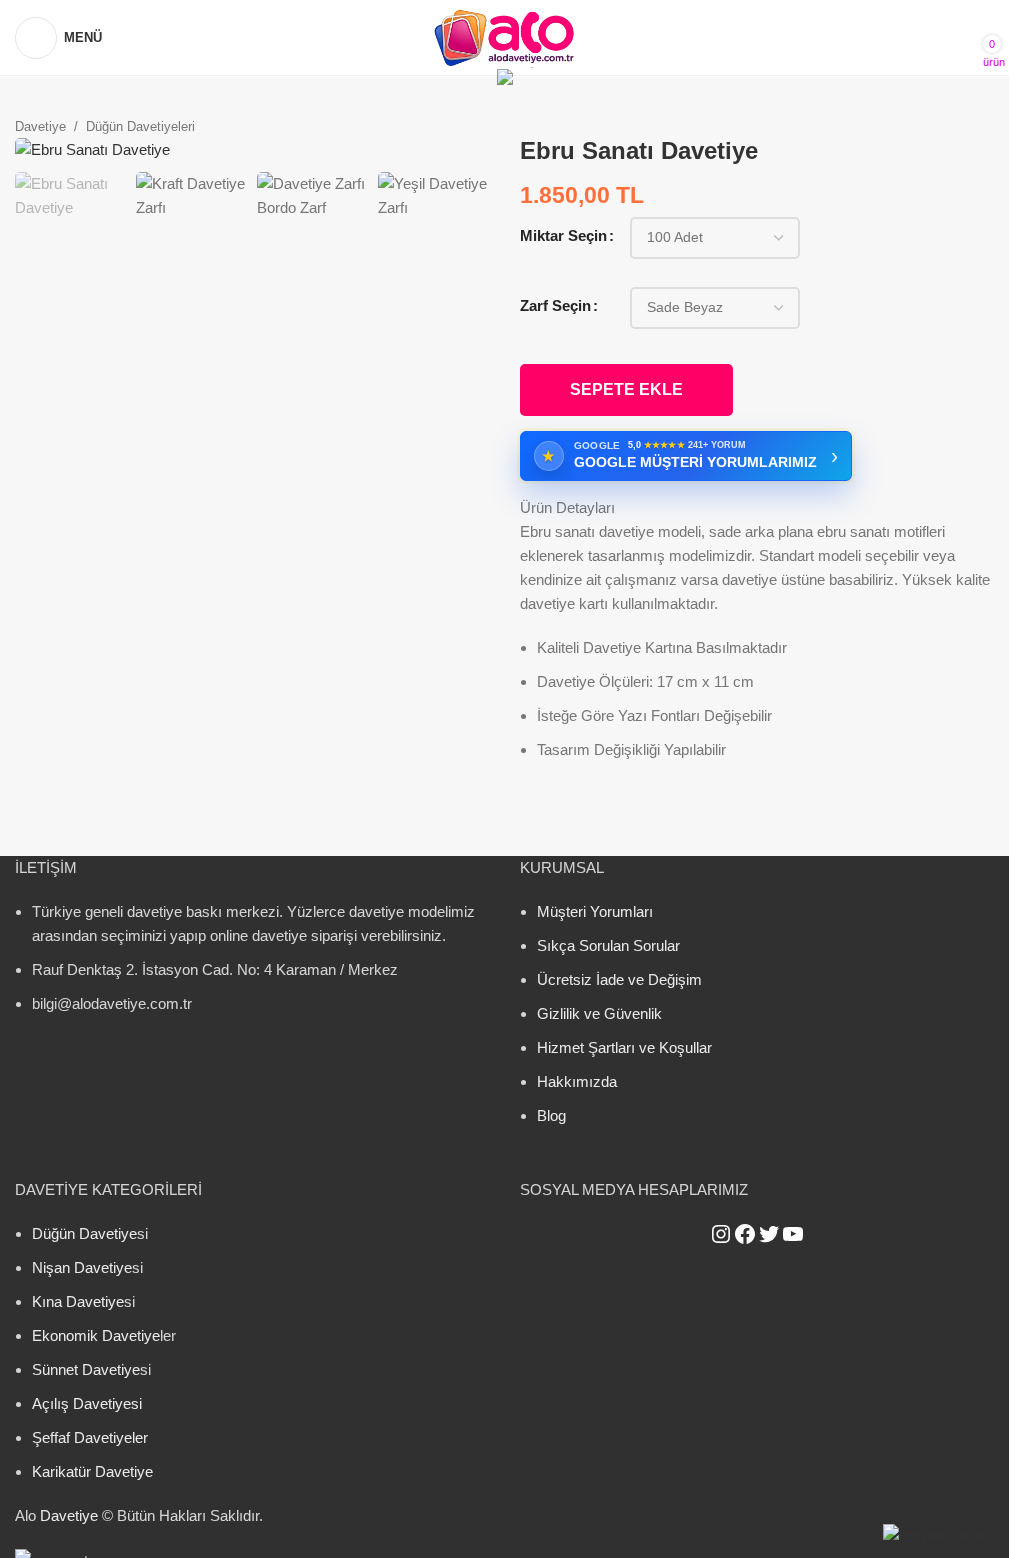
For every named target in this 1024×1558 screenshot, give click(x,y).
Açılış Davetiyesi (87, 1403)
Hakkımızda (577, 1081)
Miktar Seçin (563, 235)
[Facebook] (745, 1234)
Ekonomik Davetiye (96, 1335)
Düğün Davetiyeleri (140, 126)
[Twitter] (769, 1234)
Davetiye (40, 126)
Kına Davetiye (78, 1301)
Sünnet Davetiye (86, 1369)
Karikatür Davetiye (92, 1471)
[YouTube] (793, 1234)
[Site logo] (505, 35)
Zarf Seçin (555, 305)
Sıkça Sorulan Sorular (608, 945)
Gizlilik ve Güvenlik (599, 1013)
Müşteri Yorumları (595, 911)
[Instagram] (721, 1234)
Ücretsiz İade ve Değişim (619, 979)
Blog (551, 1115)
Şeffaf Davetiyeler (90, 1437)
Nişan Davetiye (82, 1267)
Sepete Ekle (626, 389)
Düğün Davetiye (84, 1233)
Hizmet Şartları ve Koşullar (624, 1047)
